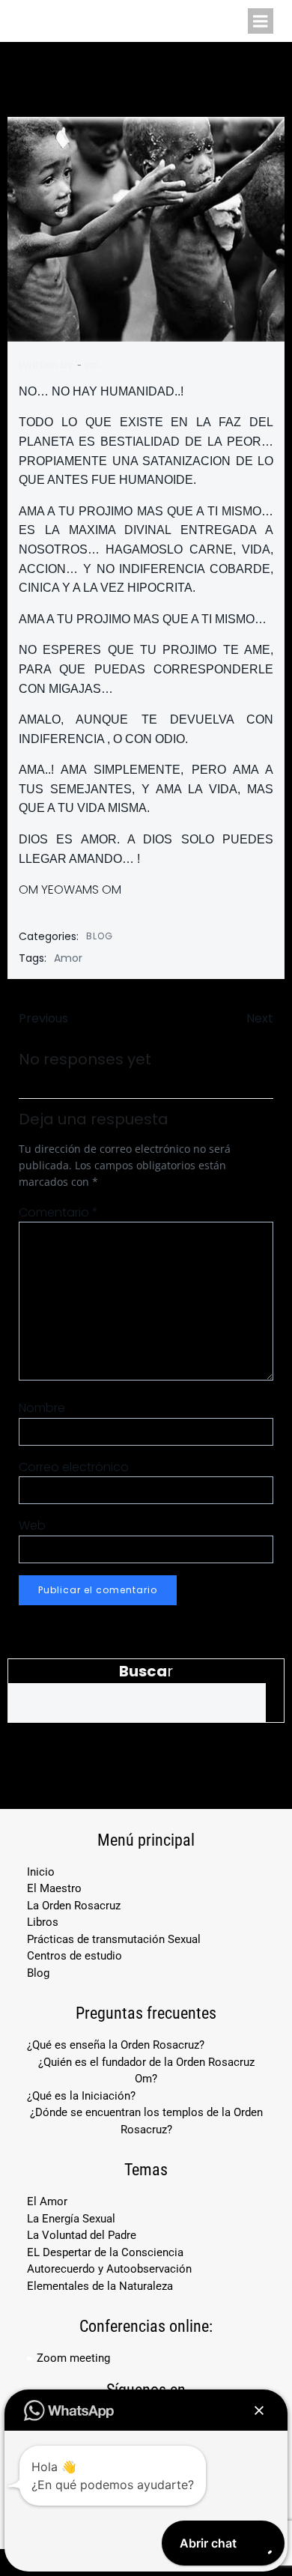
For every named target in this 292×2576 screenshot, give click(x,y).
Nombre (42, 1408)
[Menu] (261, 21)
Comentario (58, 1212)
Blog (100, 936)
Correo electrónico (74, 1467)
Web (32, 1525)
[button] (259, 2410)
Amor (68, 958)
